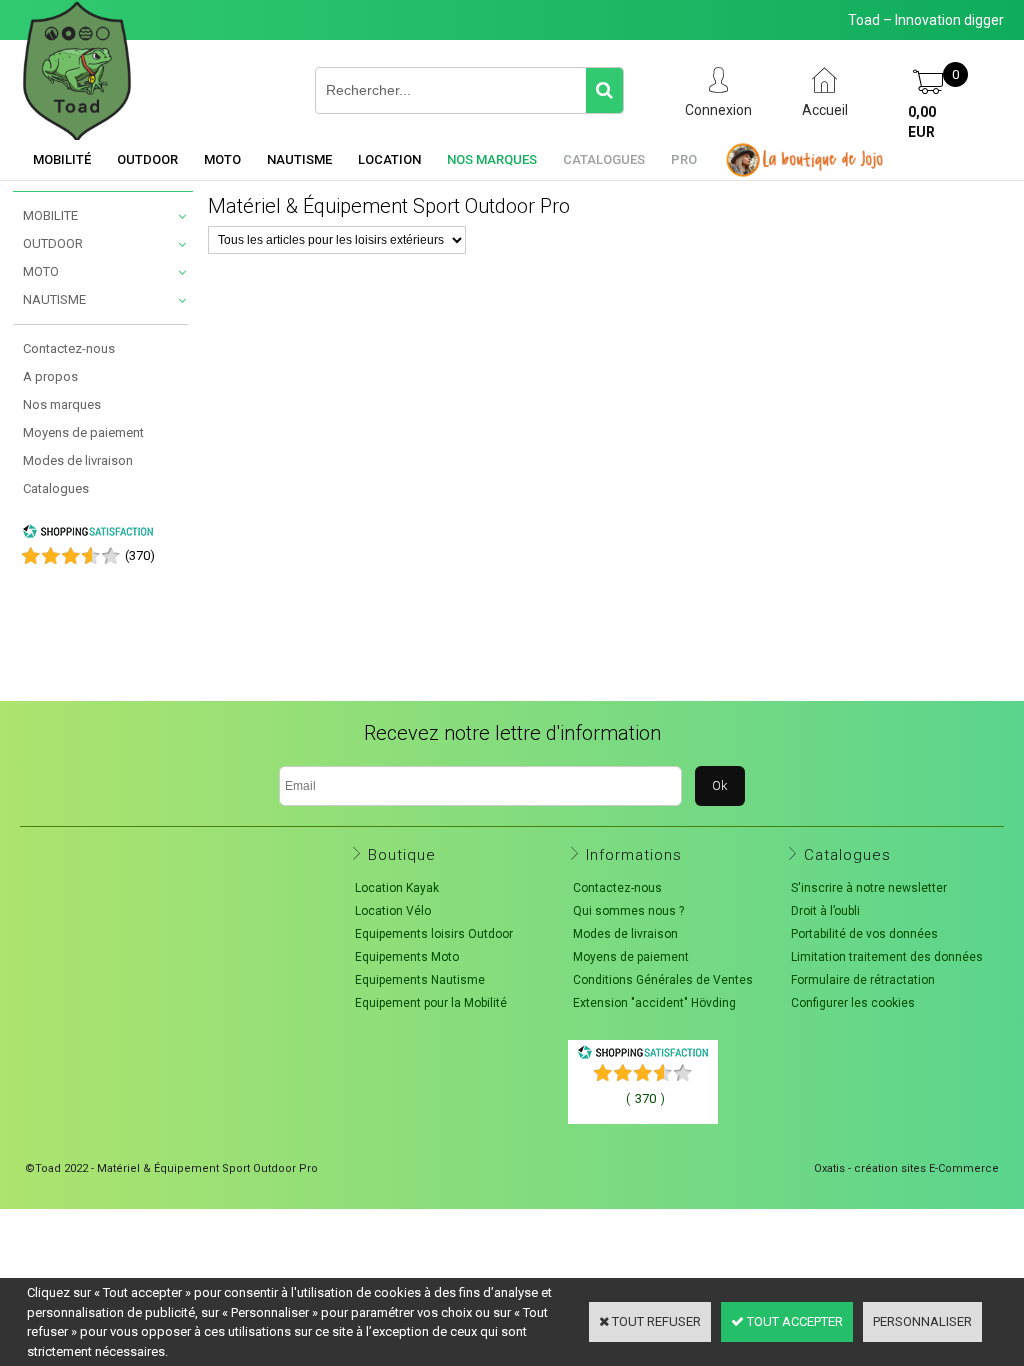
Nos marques (492, 159)
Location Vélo (393, 911)
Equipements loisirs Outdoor (434, 934)
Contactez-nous (69, 348)
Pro (684, 159)
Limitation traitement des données (887, 957)
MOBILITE (50, 215)
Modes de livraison (78, 460)
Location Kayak (397, 888)
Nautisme (299, 159)
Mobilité (62, 159)
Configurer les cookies (853, 1003)
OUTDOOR (53, 243)
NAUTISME (54, 299)
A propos (50, 376)
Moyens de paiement (83, 432)
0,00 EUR (922, 122)
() (140, 555)
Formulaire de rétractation (863, 980)
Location (389, 159)
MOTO (41, 271)
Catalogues (604, 159)
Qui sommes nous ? (628, 911)
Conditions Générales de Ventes (663, 980)
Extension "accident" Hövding (654, 1003)
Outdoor (147, 159)
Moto (222, 159)
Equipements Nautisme (420, 980)
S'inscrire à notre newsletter (869, 888)
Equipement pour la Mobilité (431, 1003)
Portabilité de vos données (864, 934)
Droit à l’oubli (825, 911)
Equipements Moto (407, 957)
